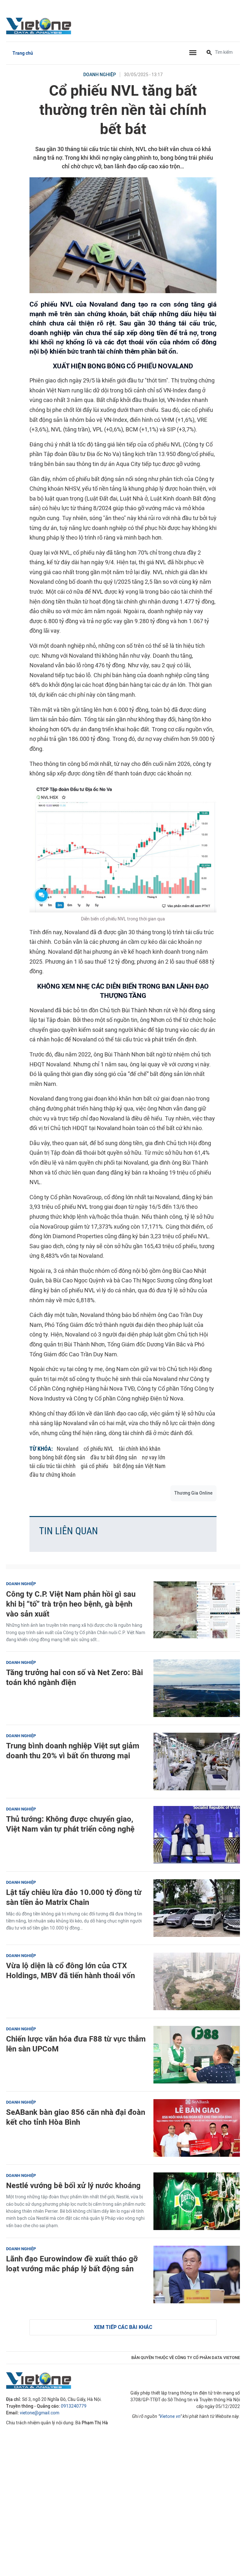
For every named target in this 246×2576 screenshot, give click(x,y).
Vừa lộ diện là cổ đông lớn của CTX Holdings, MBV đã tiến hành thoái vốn (70, 1970)
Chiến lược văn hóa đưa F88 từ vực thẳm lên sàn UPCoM (76, 2044)
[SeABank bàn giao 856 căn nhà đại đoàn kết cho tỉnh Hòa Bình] (197, 2128)
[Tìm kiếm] (209, 53)
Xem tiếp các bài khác (123, 2327)
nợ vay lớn (154, 1457)
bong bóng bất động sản (57, 1457)
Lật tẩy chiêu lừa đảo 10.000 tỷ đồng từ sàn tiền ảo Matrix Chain (74, 1897)
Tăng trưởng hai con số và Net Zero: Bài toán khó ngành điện (74, 1677)
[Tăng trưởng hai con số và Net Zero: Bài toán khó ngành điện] (197, 1688)
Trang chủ (23, 53)
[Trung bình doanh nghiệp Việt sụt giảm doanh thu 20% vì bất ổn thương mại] (197, 1761)
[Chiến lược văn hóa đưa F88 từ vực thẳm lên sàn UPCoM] (197, 2055)
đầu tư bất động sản (114, 1457)
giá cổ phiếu (94, 1466)
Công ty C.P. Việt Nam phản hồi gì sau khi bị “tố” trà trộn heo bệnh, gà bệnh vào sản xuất (71, 1604)
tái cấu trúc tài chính (53, 1466)
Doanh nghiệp (100, 75)
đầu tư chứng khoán (53, 1475)
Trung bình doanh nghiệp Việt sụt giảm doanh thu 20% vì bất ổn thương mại (73, 1751)
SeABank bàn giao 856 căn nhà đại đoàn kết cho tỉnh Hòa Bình (76, 2117)
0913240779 (74, 2406)
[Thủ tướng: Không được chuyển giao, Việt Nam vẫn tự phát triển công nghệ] (197, 1835)
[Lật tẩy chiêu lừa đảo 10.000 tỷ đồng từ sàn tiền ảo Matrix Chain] (197, 1908)
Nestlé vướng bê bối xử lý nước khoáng (73, 2185)
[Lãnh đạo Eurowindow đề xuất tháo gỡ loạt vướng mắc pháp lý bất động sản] (197, 2275)
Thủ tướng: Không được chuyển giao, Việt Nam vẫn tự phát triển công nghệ (70, 1824)
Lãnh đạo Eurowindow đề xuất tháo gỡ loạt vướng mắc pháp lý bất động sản (72, 2264)
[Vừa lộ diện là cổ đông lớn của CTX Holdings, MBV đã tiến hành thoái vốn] (197, 1981)
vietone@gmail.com (40, 2413)
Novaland (68, 1449)
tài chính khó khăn (140, 1449)
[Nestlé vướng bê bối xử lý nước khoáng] (197, 2201)
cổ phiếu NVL (99, 1449)
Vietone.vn (170, 2416)
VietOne (40, 26)
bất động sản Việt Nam (139, 1466)
